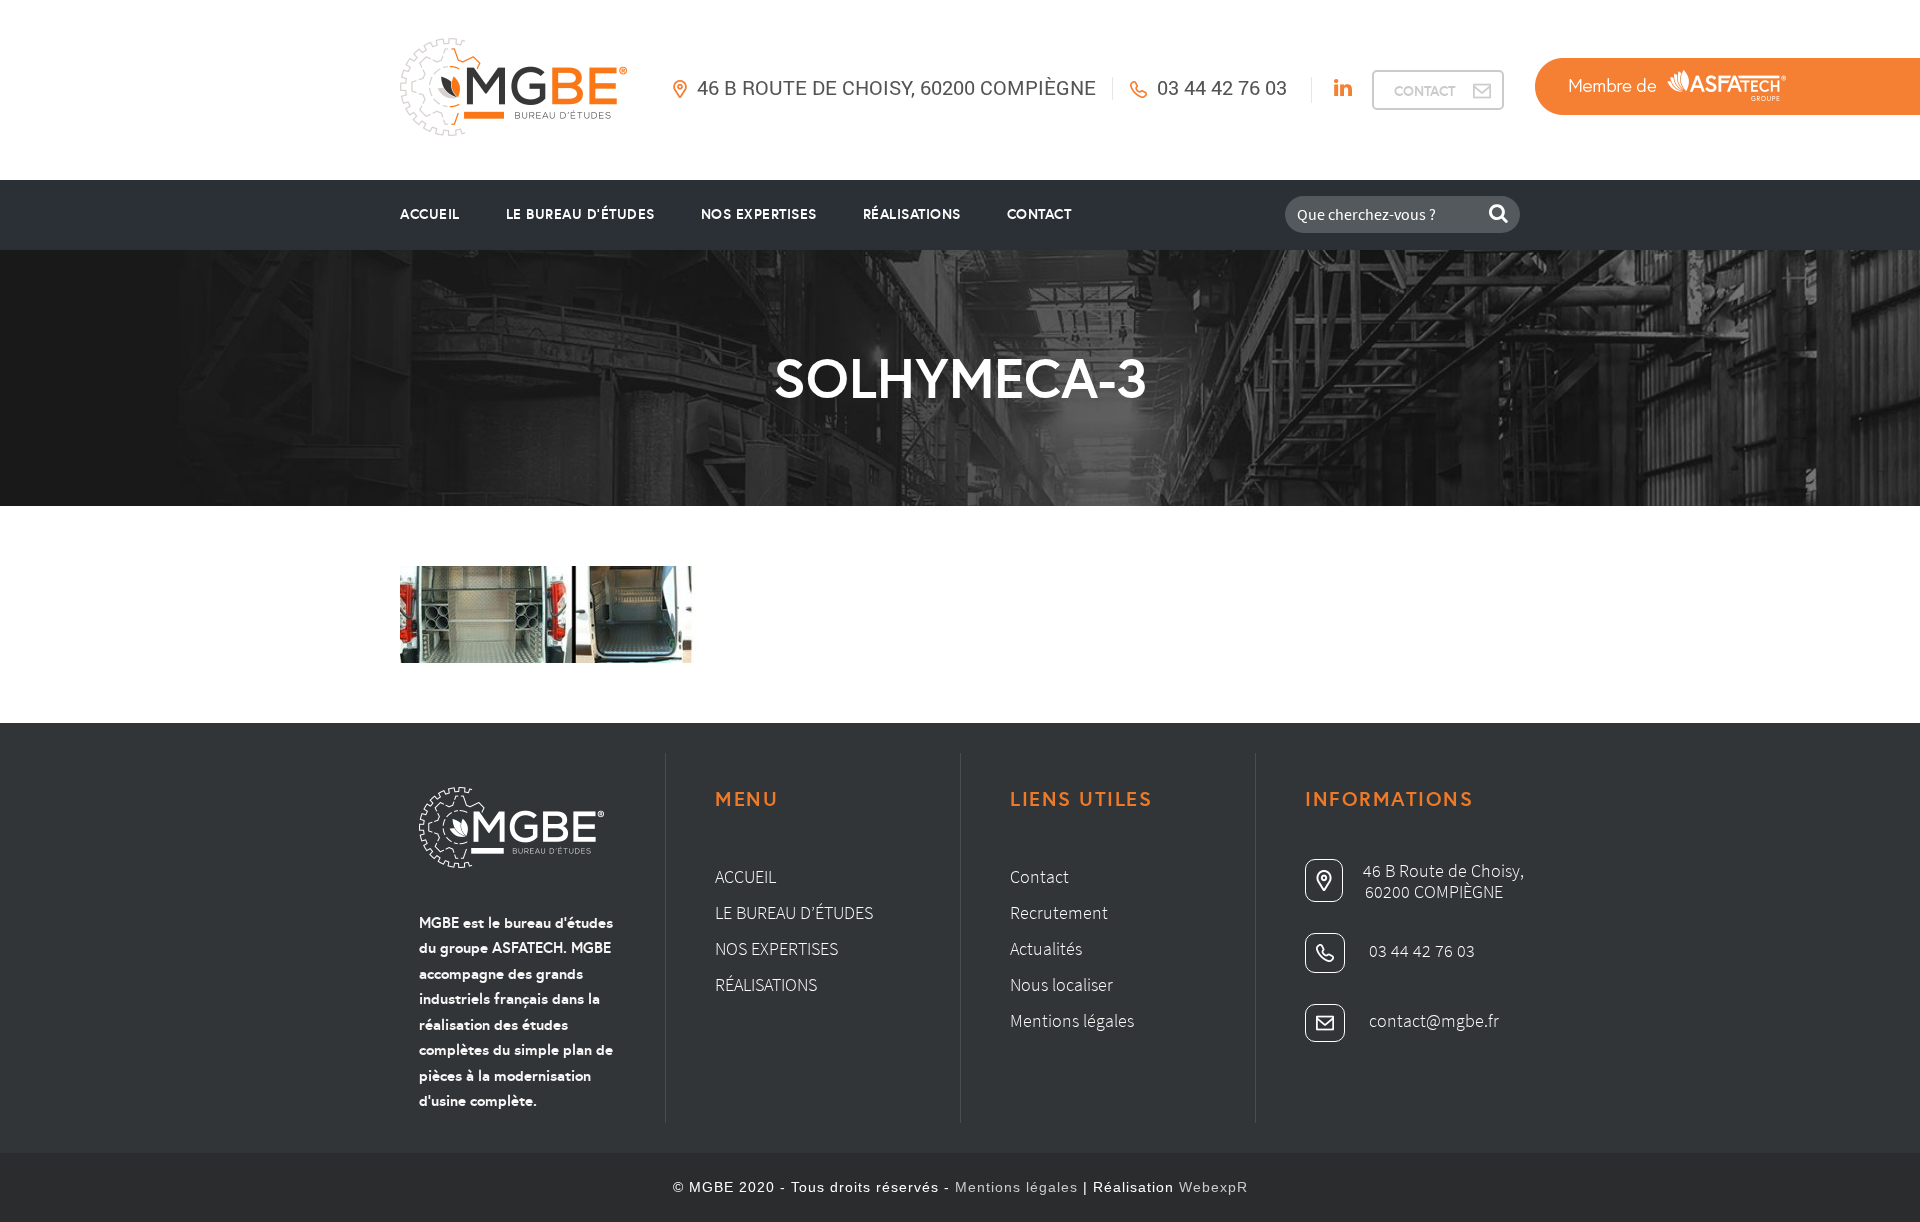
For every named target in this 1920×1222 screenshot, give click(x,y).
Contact (1039, 214)
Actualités (1046, 948)
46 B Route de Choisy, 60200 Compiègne (896, 87)
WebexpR (1213, 1187)
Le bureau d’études (794, 912)
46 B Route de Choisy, (1443, 870)
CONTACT (1424, 91)
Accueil (430, 214)
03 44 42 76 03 (1222, 87)
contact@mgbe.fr (1432, 1020)
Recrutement (1059, 912)
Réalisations (912, 214)
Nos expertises (776, 948)
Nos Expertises (759, 214)
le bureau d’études (580, 214)
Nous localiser (1061, 984)
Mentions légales (1072, 1020)
